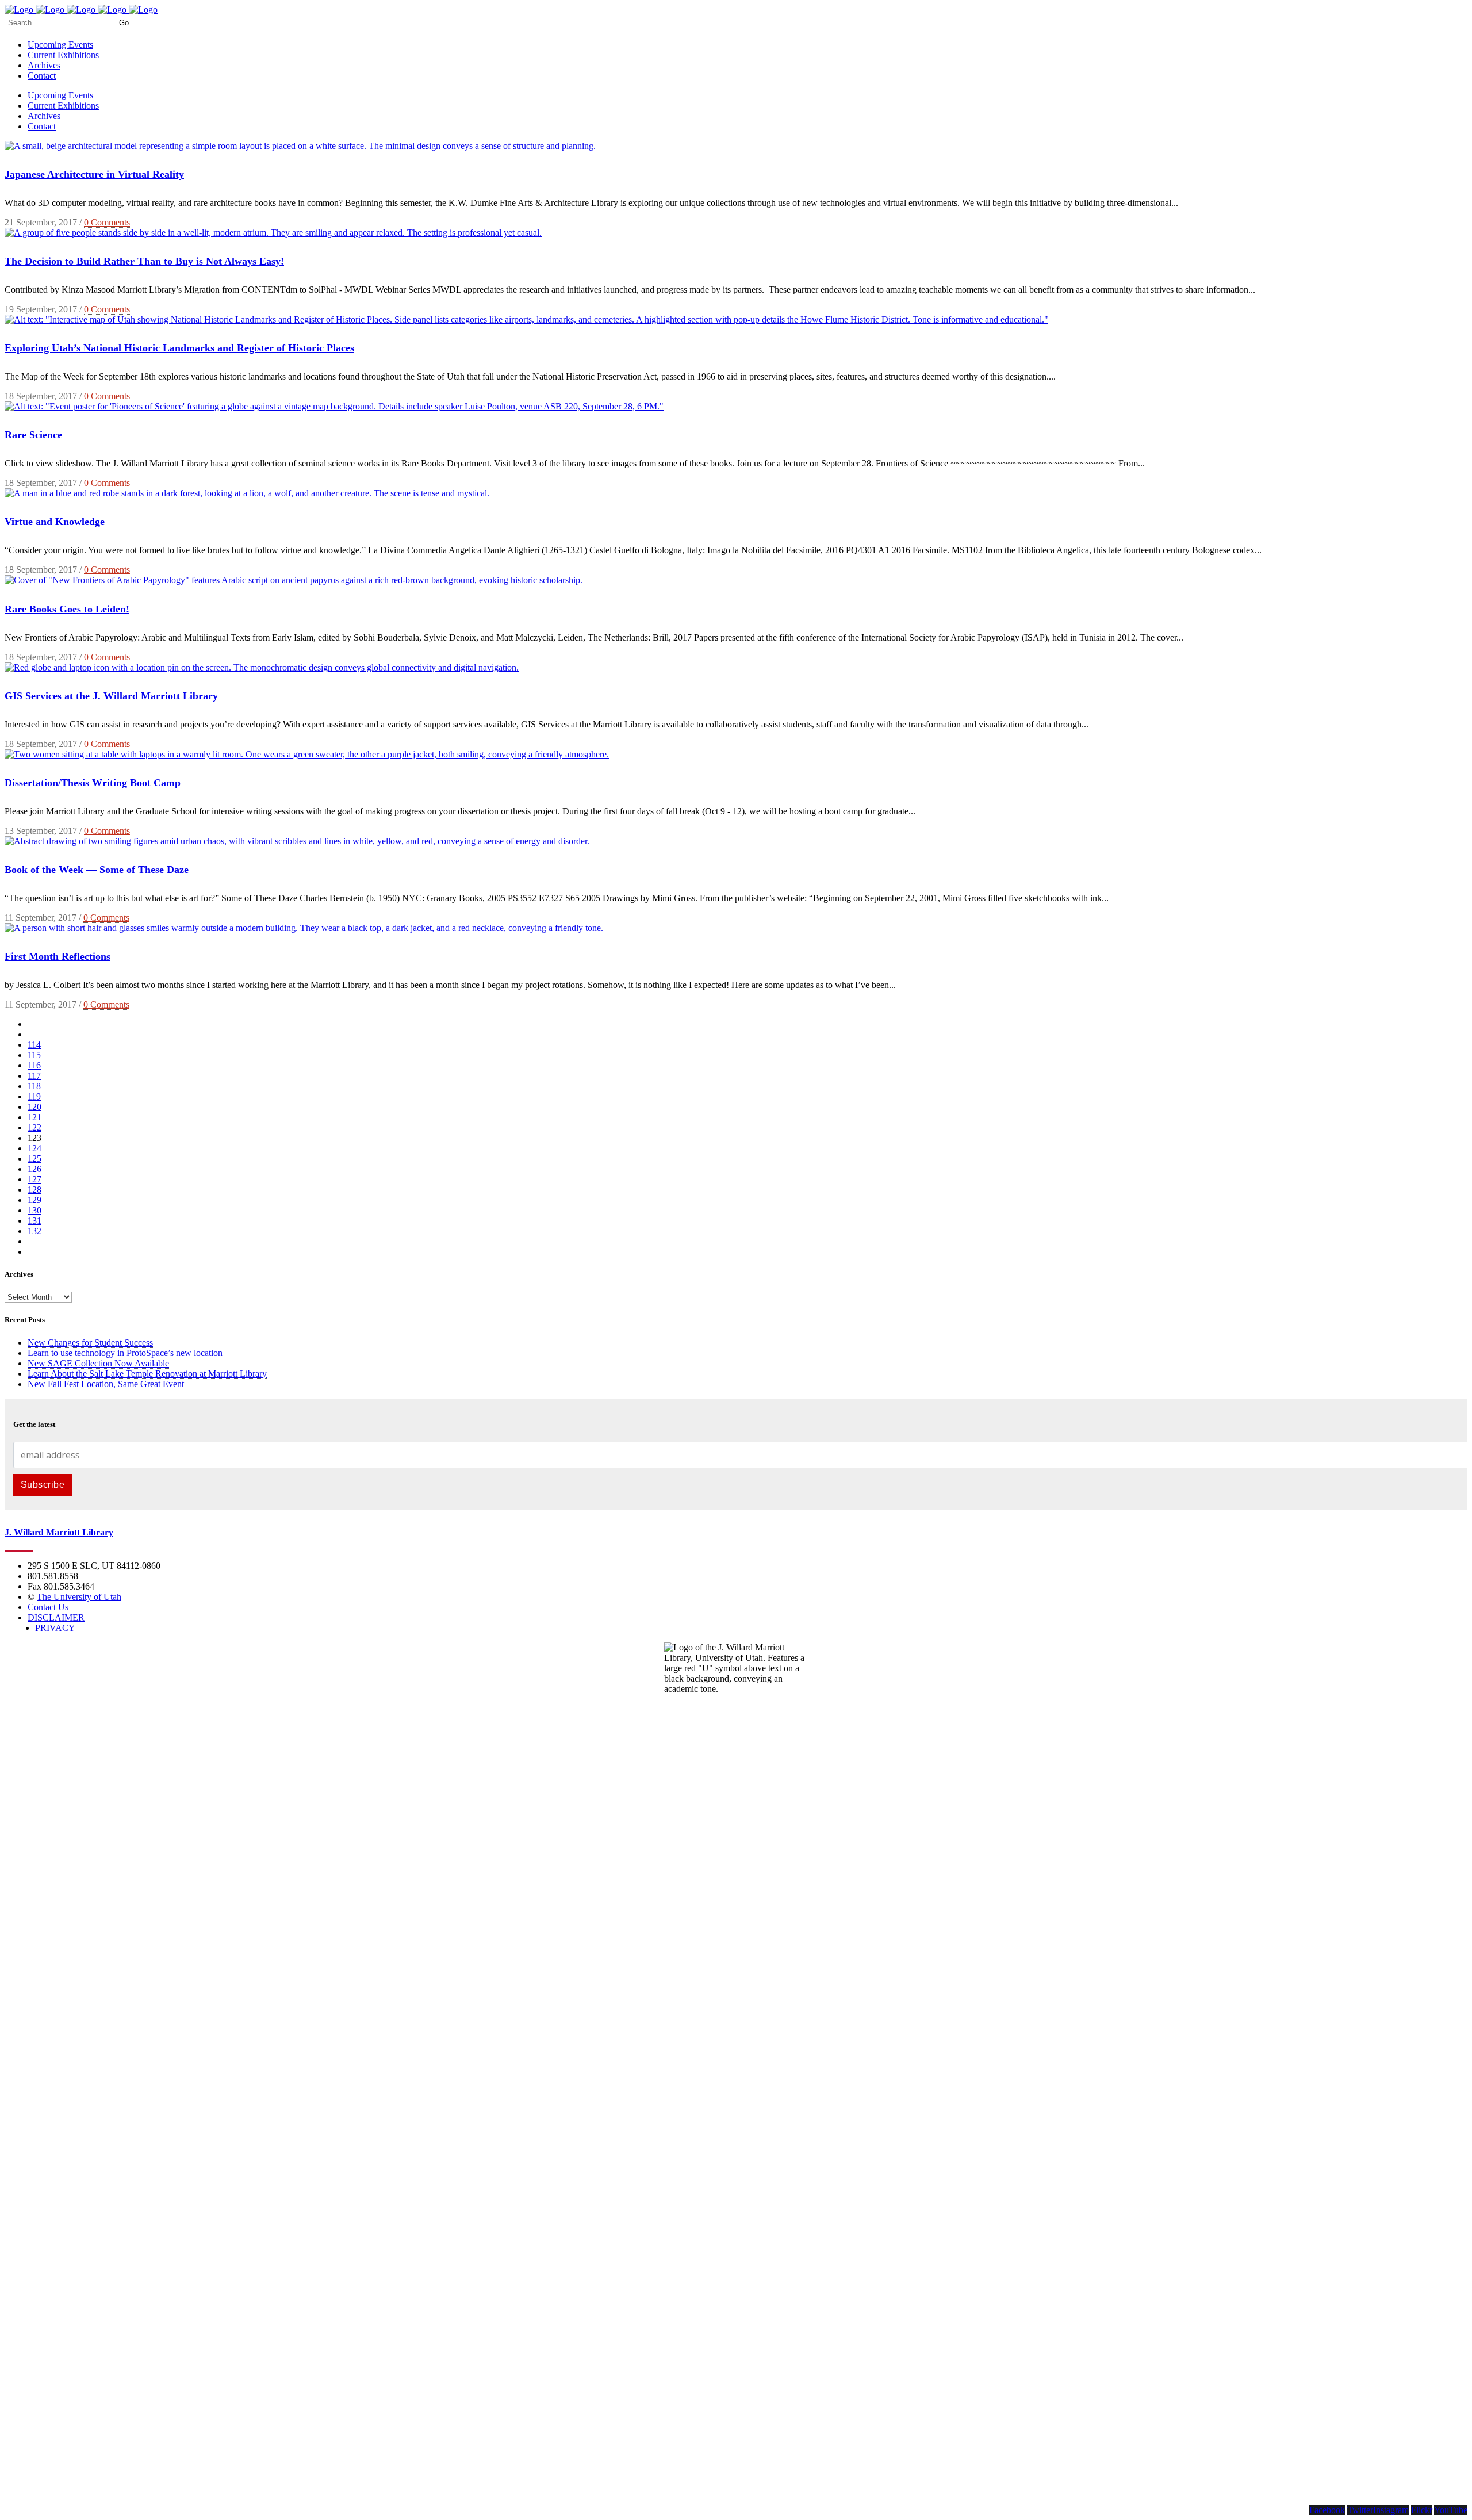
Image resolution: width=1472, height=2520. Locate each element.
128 (34, 1190)
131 (34, 1221)
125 (34, 1158)
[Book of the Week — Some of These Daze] (297, 841)
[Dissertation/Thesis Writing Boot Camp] (307, 754)
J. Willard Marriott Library (59, 1532)
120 (34, 1107)
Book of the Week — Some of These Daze (97, 870)
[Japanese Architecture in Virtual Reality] (300, 146)
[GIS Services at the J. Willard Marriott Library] (262, 667)
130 (34, 1210)
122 (34, 1127)
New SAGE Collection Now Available (98, 1363)
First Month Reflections (57, 956)
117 (34, 1076)
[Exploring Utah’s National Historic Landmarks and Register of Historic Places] (526, 319)
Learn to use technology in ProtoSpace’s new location (125, 1353)
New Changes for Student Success (90, 1343)
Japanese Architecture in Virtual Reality (94, 174)
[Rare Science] (334, 406)
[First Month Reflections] (304, 928)
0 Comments (107, 222)
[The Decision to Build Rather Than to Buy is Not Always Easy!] (273, 233)
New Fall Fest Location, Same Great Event (106, 1384)
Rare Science (33, 435)
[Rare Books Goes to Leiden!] (294, 580)
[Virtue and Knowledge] (247, 493)
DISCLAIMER (56, 1617)
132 (34, 1231)
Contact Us (48, 1607)
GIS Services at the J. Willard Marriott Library (111, 696)
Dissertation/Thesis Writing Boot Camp (93, 783)
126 (34, 1169)
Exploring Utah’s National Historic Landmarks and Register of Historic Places (179, 348)
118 (34, 1086)
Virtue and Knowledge (55, 522)
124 (34, 1148)
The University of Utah (79, 1597)
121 (34, 1117)
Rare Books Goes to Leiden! (67, 609)
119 (34, 1096)
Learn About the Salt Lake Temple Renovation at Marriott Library (147, 1374)
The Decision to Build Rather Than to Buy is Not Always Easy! (144, 261)
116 (34, 1065)
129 (34, 1200)
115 (34, 1055)
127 (34, 1179)
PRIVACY (55, 1628)
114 (34, 1045)
